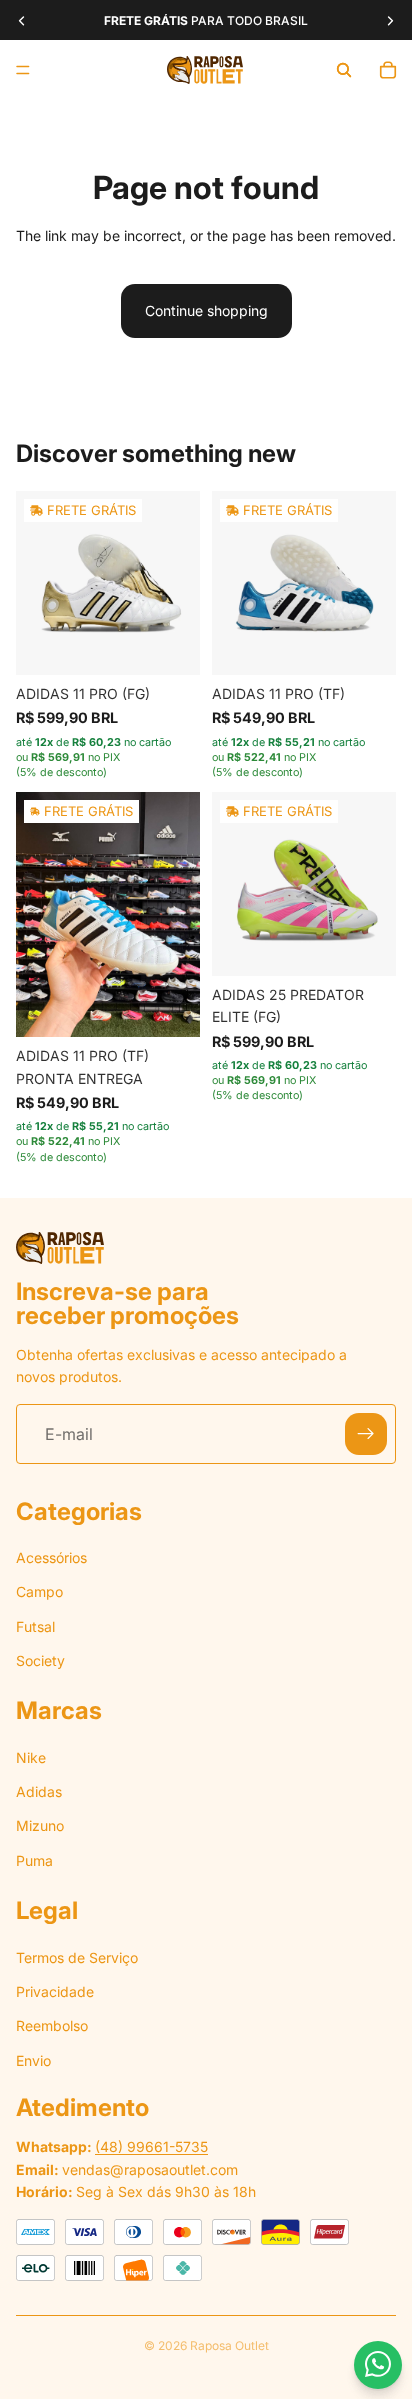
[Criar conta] (366, 1435)
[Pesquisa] (344, 70)
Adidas (39, 1791)
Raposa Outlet (229, 2345)
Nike (31, 1757)
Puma (34, 1860)
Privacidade (55, 1991)
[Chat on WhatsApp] (378, 2365)
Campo (39, 1591)
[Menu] (23, 70)
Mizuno (40, 1826)
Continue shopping (206, 310)
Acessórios (51, 1557)
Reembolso (52, 2026)
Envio (33, 2060)
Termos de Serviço (77, 1957)
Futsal (35, 1626)
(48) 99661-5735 (151, 2146)
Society (40, 1660)
